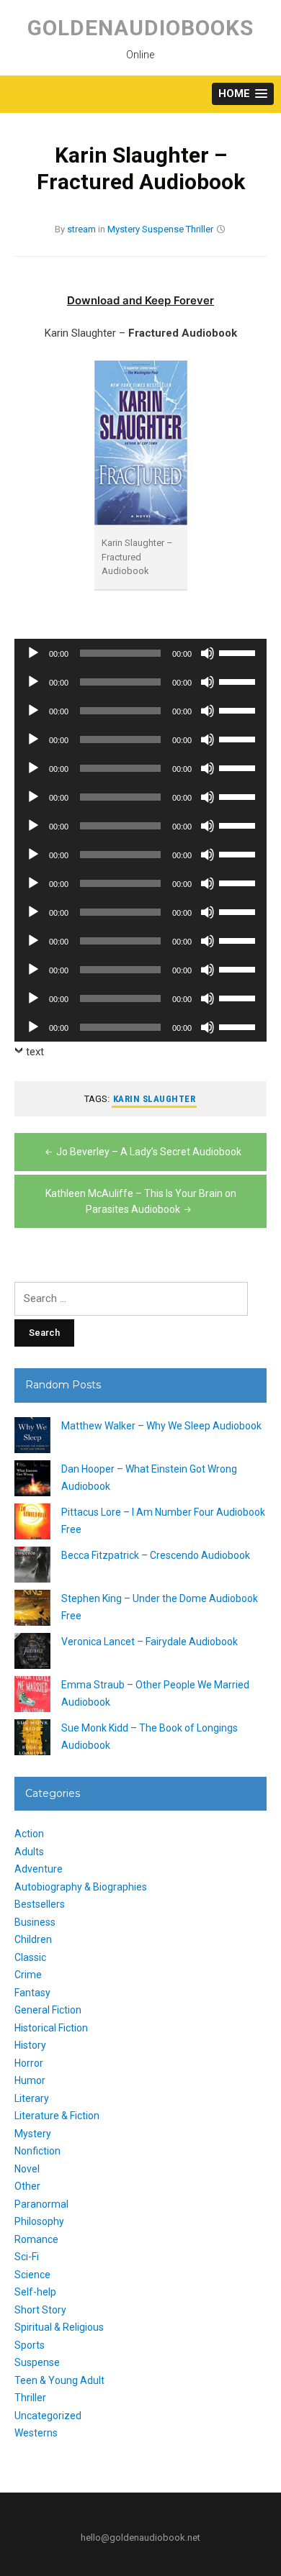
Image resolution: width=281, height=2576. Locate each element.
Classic (30, 1957)
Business (35, 1922)
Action (29, 1834)
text (35, 1052)
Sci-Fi (27, 2257)
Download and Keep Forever (140, 300)
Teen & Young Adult (59, 2380)
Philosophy (39, 2221)
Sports (30, 2345)
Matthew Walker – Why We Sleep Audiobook (161, 1426)
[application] (140, 653)
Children (33, 1939)
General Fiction (48, 2010)
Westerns (36, 2433)
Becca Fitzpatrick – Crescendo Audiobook (156, 1555)
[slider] (239, 652)
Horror (29, 2063)
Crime (28, 1975)
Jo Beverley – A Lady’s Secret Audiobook (149, 1152)
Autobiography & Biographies (81, 1887)
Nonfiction (37, 2151)
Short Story (40, 2310)
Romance (36, 2239)
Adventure (39, 1869)
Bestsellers (40, 1904)
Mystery (124, 229)
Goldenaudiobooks (140, 28)
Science (32, 2275)
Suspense (163, 229)
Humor (30, 2080)
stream (81, 229)
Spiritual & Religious (59, 2327)
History (30, 2045)
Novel (27, 2169)
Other (27, 2186)
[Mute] (208, 653)
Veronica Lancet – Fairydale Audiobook (150, 1642)
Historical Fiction (51, 2028)
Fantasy (32, 1993)
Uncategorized (48, 2416)
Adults (29, 1852)
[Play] (33, 653)
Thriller (200, 229)
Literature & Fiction (57, 2116)
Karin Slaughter (155, 1099)
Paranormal (41, 2204)
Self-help (35, 2292)
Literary (32, 2098)
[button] (243, 94)
